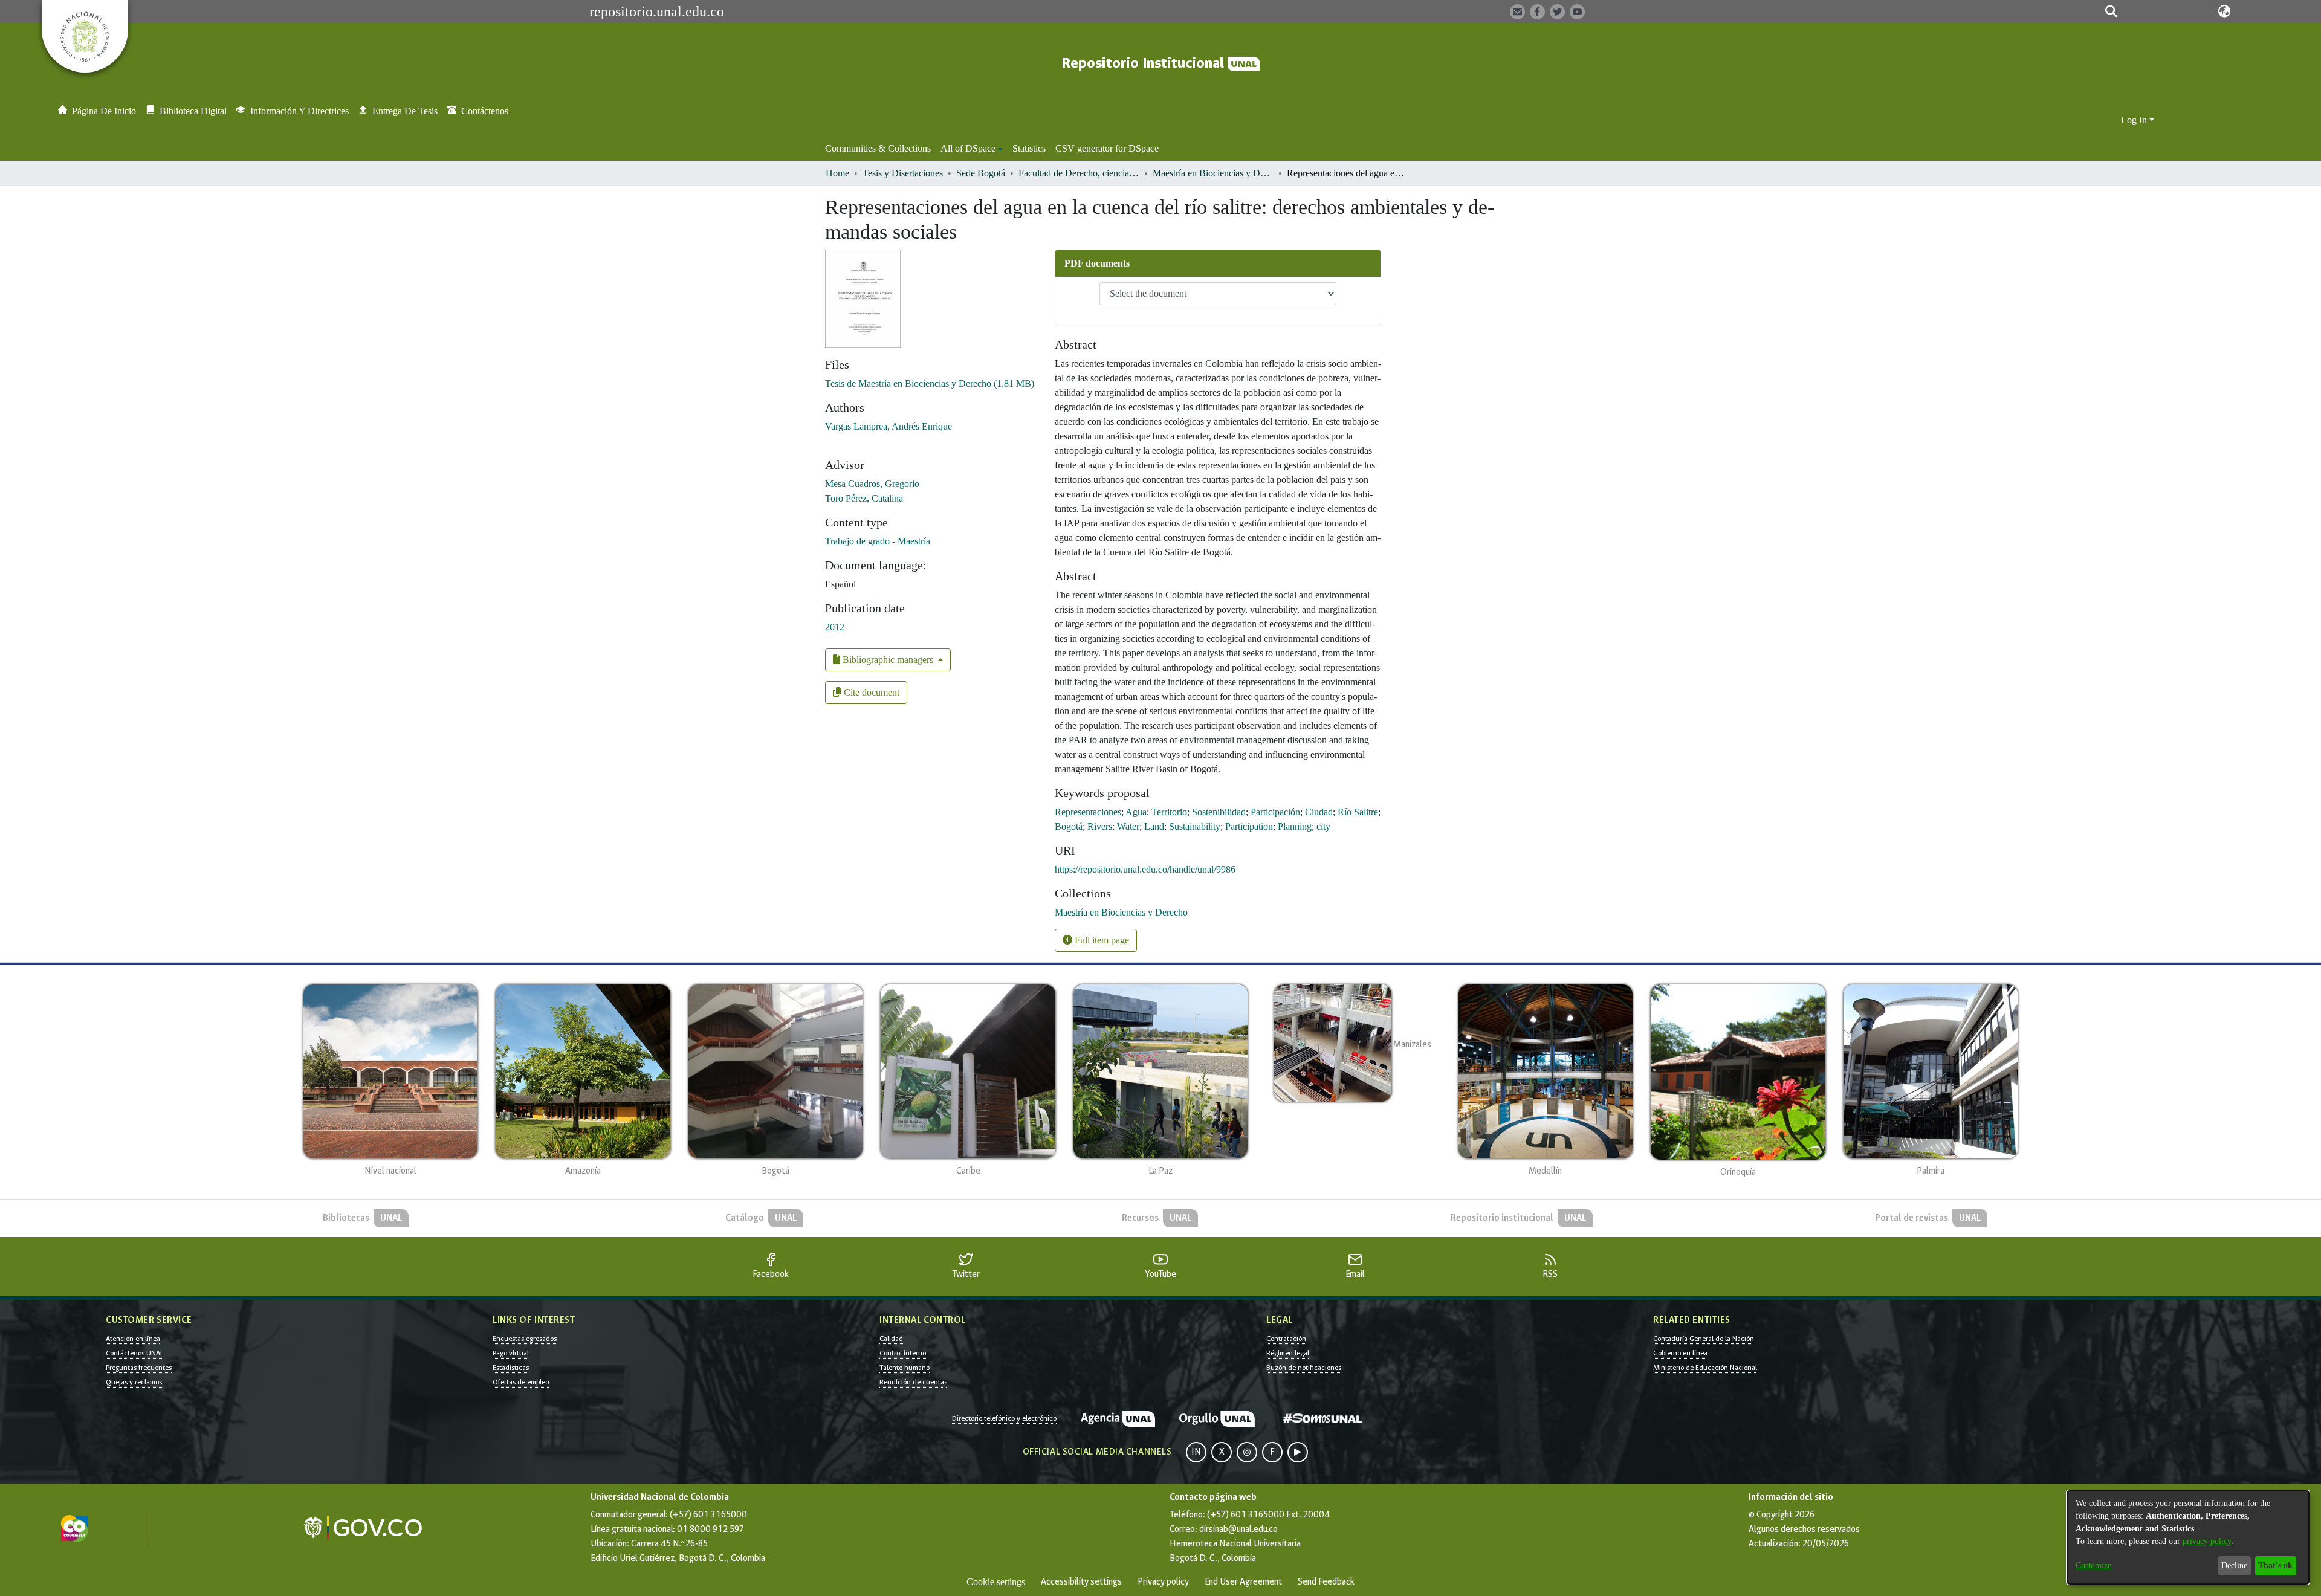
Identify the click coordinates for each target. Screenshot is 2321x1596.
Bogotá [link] (1069, 826)
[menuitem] (972, 149)
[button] (2111, 11)
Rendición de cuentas (913, 1382)
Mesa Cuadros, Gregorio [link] (872, 484)
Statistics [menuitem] (1029, 148)
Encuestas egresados (525, 1339)
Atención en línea (133, 1339)
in (1196, 1452)
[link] (930, 383)
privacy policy (2207, 1541)
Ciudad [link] (1319, 812)
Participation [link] (1249, 826)
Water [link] (1128, 826)
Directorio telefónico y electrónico (1004, 1418)
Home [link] (837, 173)
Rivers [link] (1100, 826)
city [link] (1323, 826)
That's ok (2275, 1565)
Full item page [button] (1101, 940)
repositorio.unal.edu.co (657, 11)
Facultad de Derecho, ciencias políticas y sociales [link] (1079, 173)
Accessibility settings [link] (1081, 1582)
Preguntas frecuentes (139, 1368)
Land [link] (1154, 826)
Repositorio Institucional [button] (1144, 63)
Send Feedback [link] (1326, 1582)
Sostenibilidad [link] (1219, 812)
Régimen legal (1288, 1353)
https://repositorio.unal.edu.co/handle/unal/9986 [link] (1145, 869)
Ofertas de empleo (521, 1382)
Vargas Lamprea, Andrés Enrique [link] (889, 426)
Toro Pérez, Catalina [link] (864, 498)
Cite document (870, 692)
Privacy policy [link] (1163, 1582)
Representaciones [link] (1088, 812)
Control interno (903, 1353)
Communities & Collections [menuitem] (878, 148)
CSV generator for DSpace (1107, 148)
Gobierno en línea (1680, 1353)
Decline (2234, 1565)
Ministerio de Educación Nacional (1705, 1368)
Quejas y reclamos (134, 1382)
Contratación (1286, 1339)
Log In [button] (2135, 120)
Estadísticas (511, 1368)
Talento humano (905, 1368)
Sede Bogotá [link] (981, 173)
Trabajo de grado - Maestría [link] (878, 541)
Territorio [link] (1169, 812)
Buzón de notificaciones (1304, 1368)
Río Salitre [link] (1358, 812)
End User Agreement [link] (1243, 1582)
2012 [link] (835, 627)
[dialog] (2188, 1537)
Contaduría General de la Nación (1704, 1339)
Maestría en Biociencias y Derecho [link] (1213, 173)
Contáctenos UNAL (134, 1353)
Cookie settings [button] (996, 1582)
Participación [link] (1275, 812)
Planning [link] (1295, 826)
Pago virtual (511, 1353)
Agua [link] (1136, 812)
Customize (2093, 1565)
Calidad (891, 1339)
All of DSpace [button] (968, 148)
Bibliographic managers (888, 660)
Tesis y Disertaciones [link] (903, 173)
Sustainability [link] (1195, 826)
